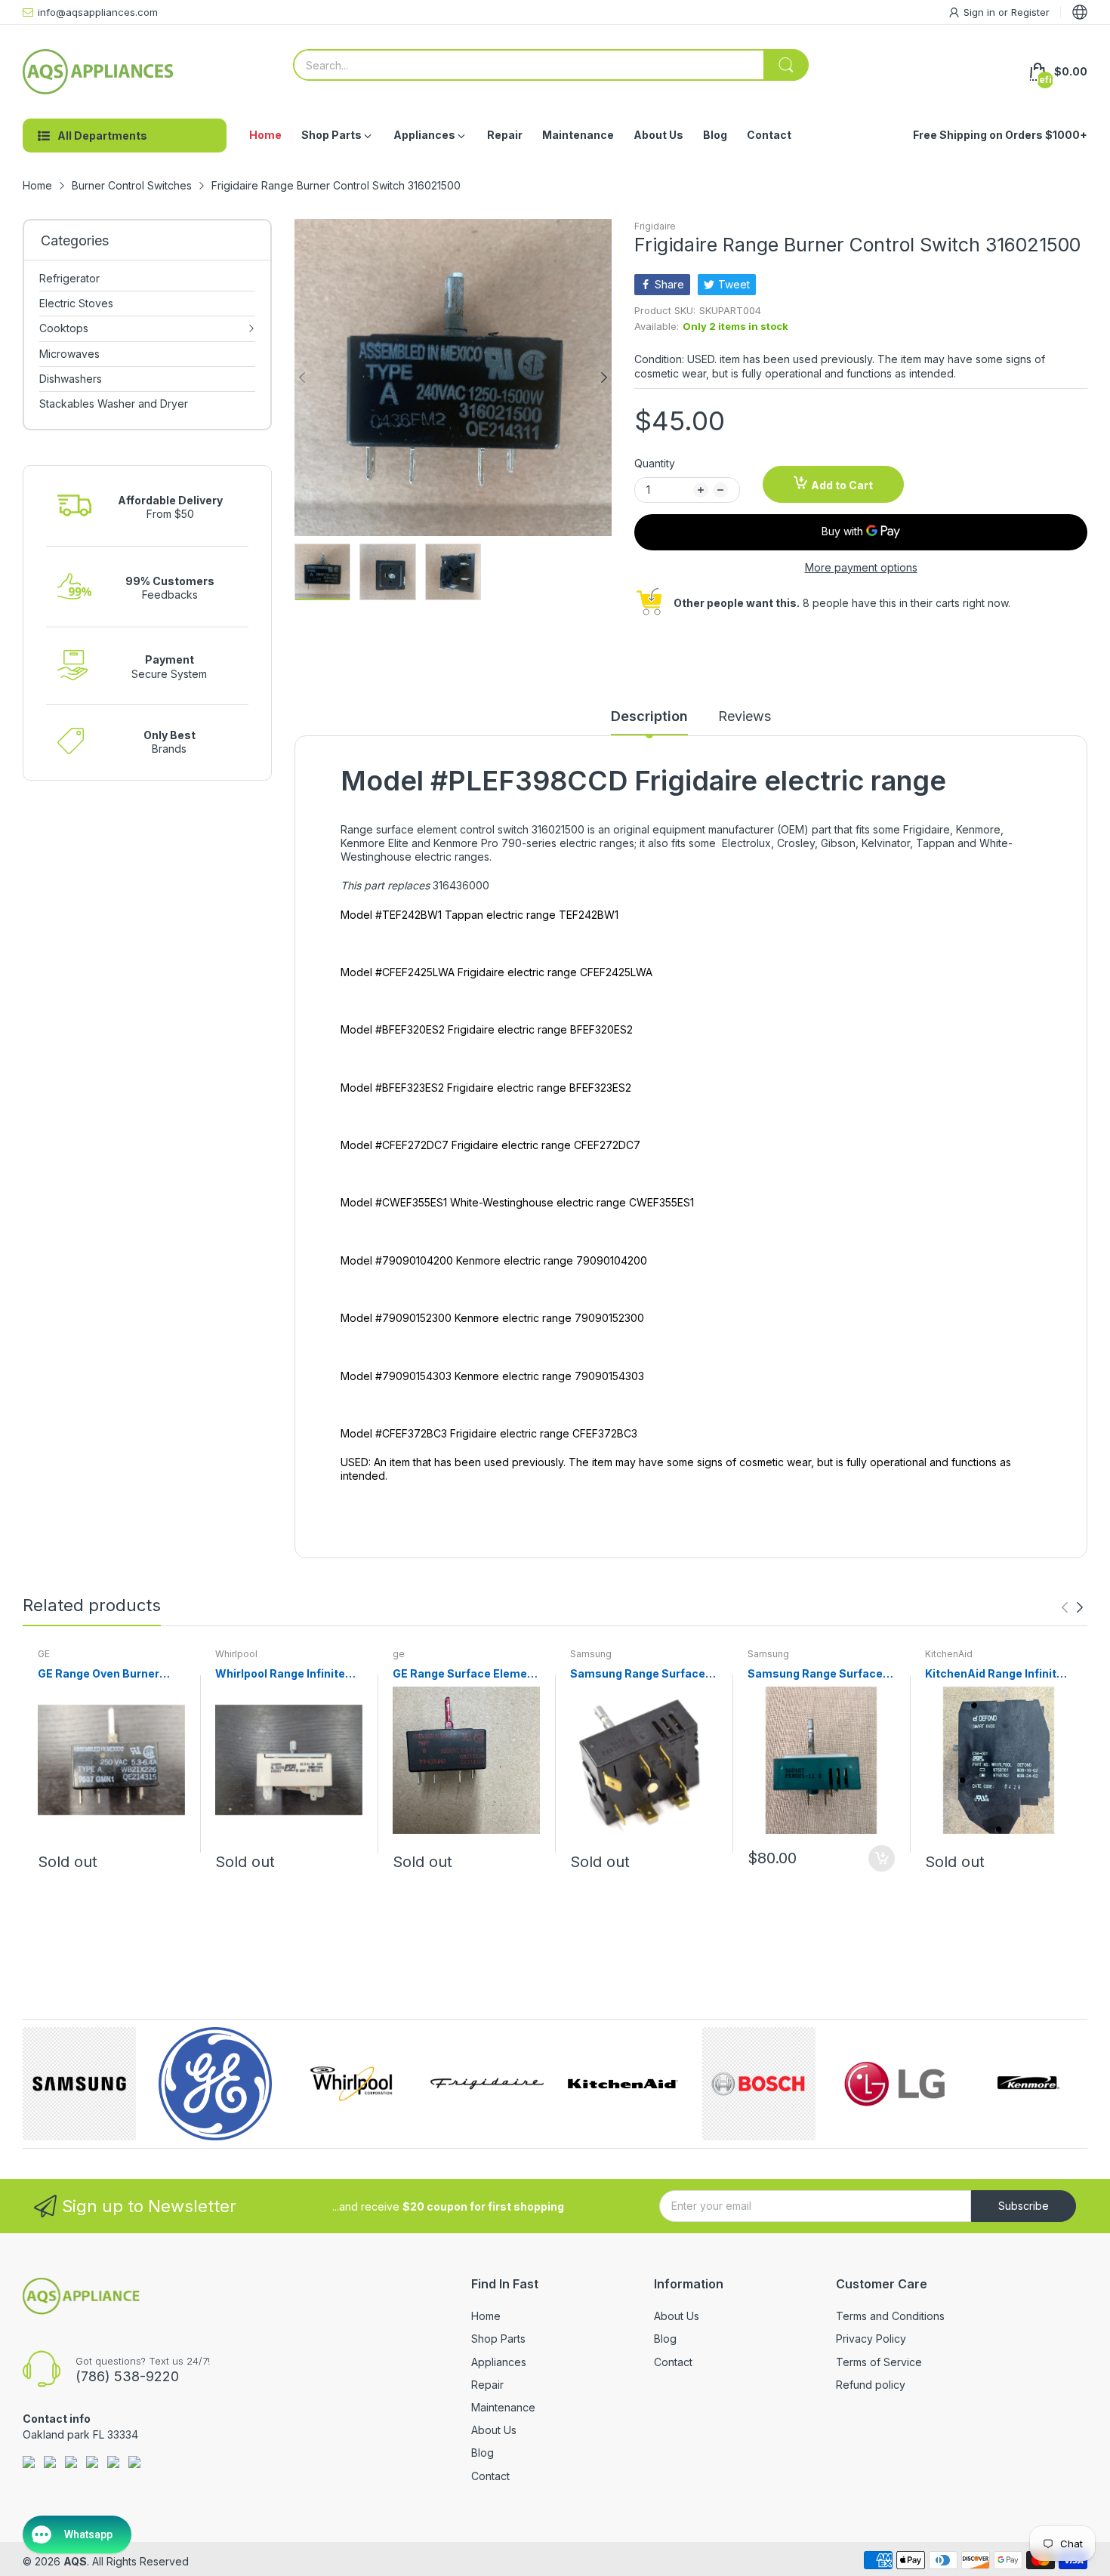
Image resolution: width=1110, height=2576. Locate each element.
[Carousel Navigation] (1072, 1607)
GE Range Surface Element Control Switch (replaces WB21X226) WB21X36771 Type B (466, 1674)
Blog (483, 2453)
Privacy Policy (871, 2339)
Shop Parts (498, 2339)
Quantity (655, 463)
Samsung (591, 1654)
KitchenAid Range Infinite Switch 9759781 (994, 1674)
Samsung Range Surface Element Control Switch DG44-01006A (638, 1674)
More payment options (861, 567)
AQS (75, 2561)
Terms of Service (879, 2362)
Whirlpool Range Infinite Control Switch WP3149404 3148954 (280, 1674)
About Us (494, 2430)
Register (1030, 12)
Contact (490, 2476)
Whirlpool (236, 1654)
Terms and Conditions (890, 2316)
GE (44, 1654)
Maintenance (503, 2407)
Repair (487, 2385)
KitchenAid (949, 1654)
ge (399, 1654)
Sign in (981, 12)
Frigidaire (655, 226)
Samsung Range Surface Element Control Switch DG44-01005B (815, 1674)
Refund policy (871, 2385)
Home (486, 2316)
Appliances (499, 2362)
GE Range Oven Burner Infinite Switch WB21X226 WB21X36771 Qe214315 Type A (108, 1674)
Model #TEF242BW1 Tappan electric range (448, 915)
